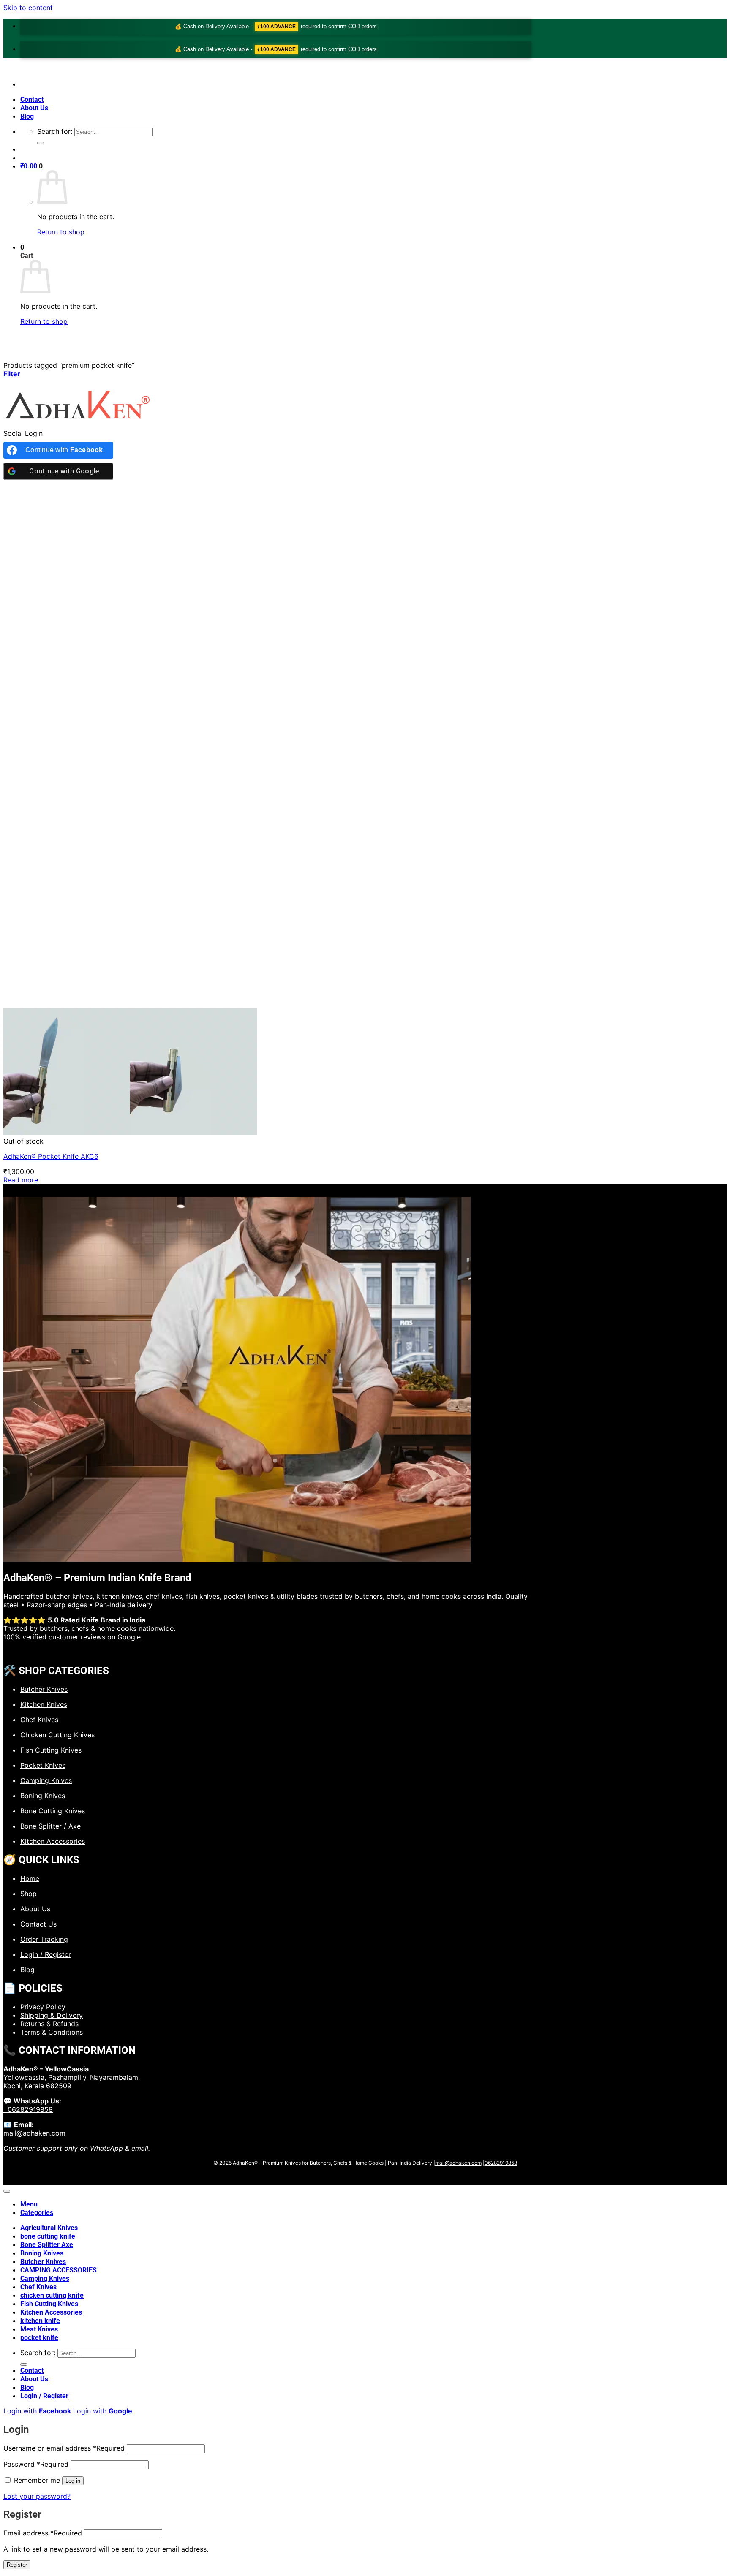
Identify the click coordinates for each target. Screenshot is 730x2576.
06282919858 (28, 2109)
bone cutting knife (48, 2236)
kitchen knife (40, 2321)
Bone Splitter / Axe (50, 1826)
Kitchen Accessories (53, 1841)
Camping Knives (46, 1780)
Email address (43, 2533)
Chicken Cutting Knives (57, 1735)
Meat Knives (39, 2329)
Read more (21, 1180)
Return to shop (61, 232)
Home (30, 1878)
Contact (32, 99)
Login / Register (46, 1954)
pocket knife (39, 2338)
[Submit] (41, 143)
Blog (27, 116)
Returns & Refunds (49, 2024)
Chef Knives (39, 1720)
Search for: (55, 131)
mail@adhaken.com (34, 2133)
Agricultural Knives (49, 2228)
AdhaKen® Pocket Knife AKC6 (51, 1156)
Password (36, 2464)
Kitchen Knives (44, 1704)
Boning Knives (43, 1796)
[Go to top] (7, 2191)
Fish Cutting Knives (51, 1750)
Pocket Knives (43, 1765)
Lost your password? (37, 2496)
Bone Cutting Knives (53, 1811)
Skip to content (28, 8)
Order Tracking (44, 1939)
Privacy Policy (43, 2007)
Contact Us (38, 1924)
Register (17, 2565)
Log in (73, 2481)
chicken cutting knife (52, 2295)
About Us (34, 108)
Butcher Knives (44, 1689)
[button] (31, 166)
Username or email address (64, 2448)
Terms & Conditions (52, 2032)
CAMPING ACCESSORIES (59, 2270)
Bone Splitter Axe (47, 2245)
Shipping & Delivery (52, 2015)
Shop (29, 1894)
